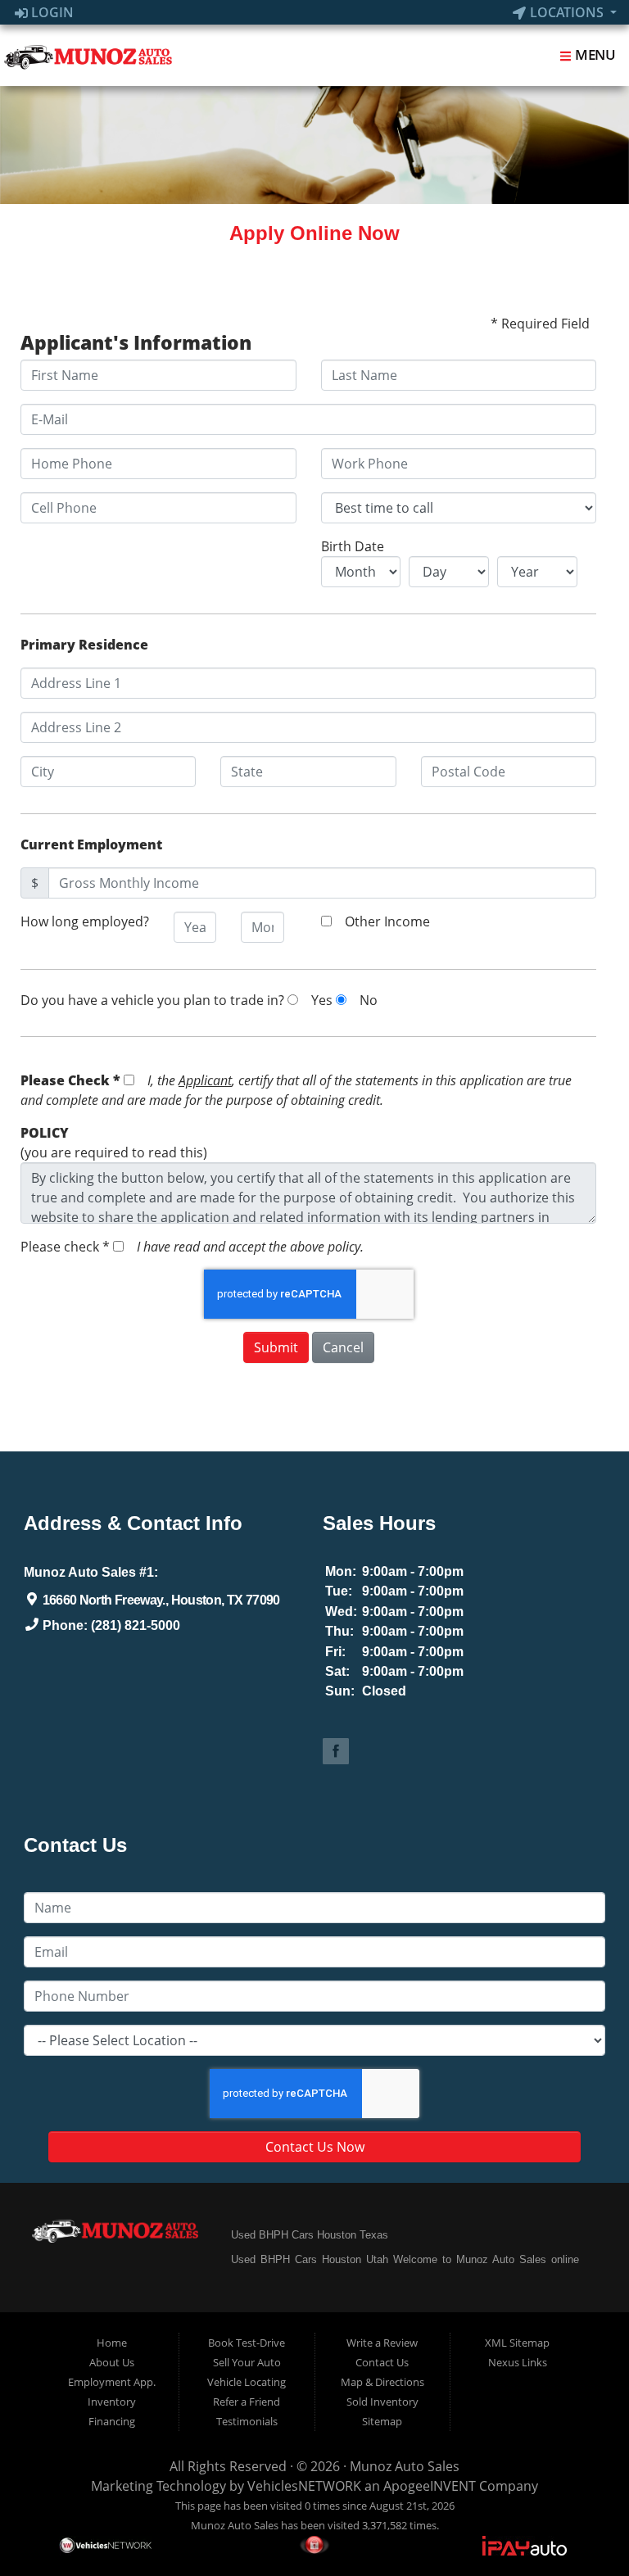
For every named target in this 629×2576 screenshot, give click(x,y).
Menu (594, 54)
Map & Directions (382, 2382)
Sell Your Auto (247, 2362)
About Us (112, 2362)
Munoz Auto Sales (405, 2466)
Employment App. (112, 2382)
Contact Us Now (315, 2147)
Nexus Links (518, 2362)
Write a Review (382, 2343)
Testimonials (247, 2421)
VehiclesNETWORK (304, 2486)
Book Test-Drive (247, 2343)
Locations (567, 12)
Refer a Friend (247, 2402)
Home (112, 2343)
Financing (112, 2421)
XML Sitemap (517, 2343)
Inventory (112, 2402)
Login (51, 12)
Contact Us (382, 2362)
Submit (276, 1347)
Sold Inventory (382, 2402)
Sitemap (382, 2421)
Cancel (343, 1347)
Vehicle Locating (247, 2382)
